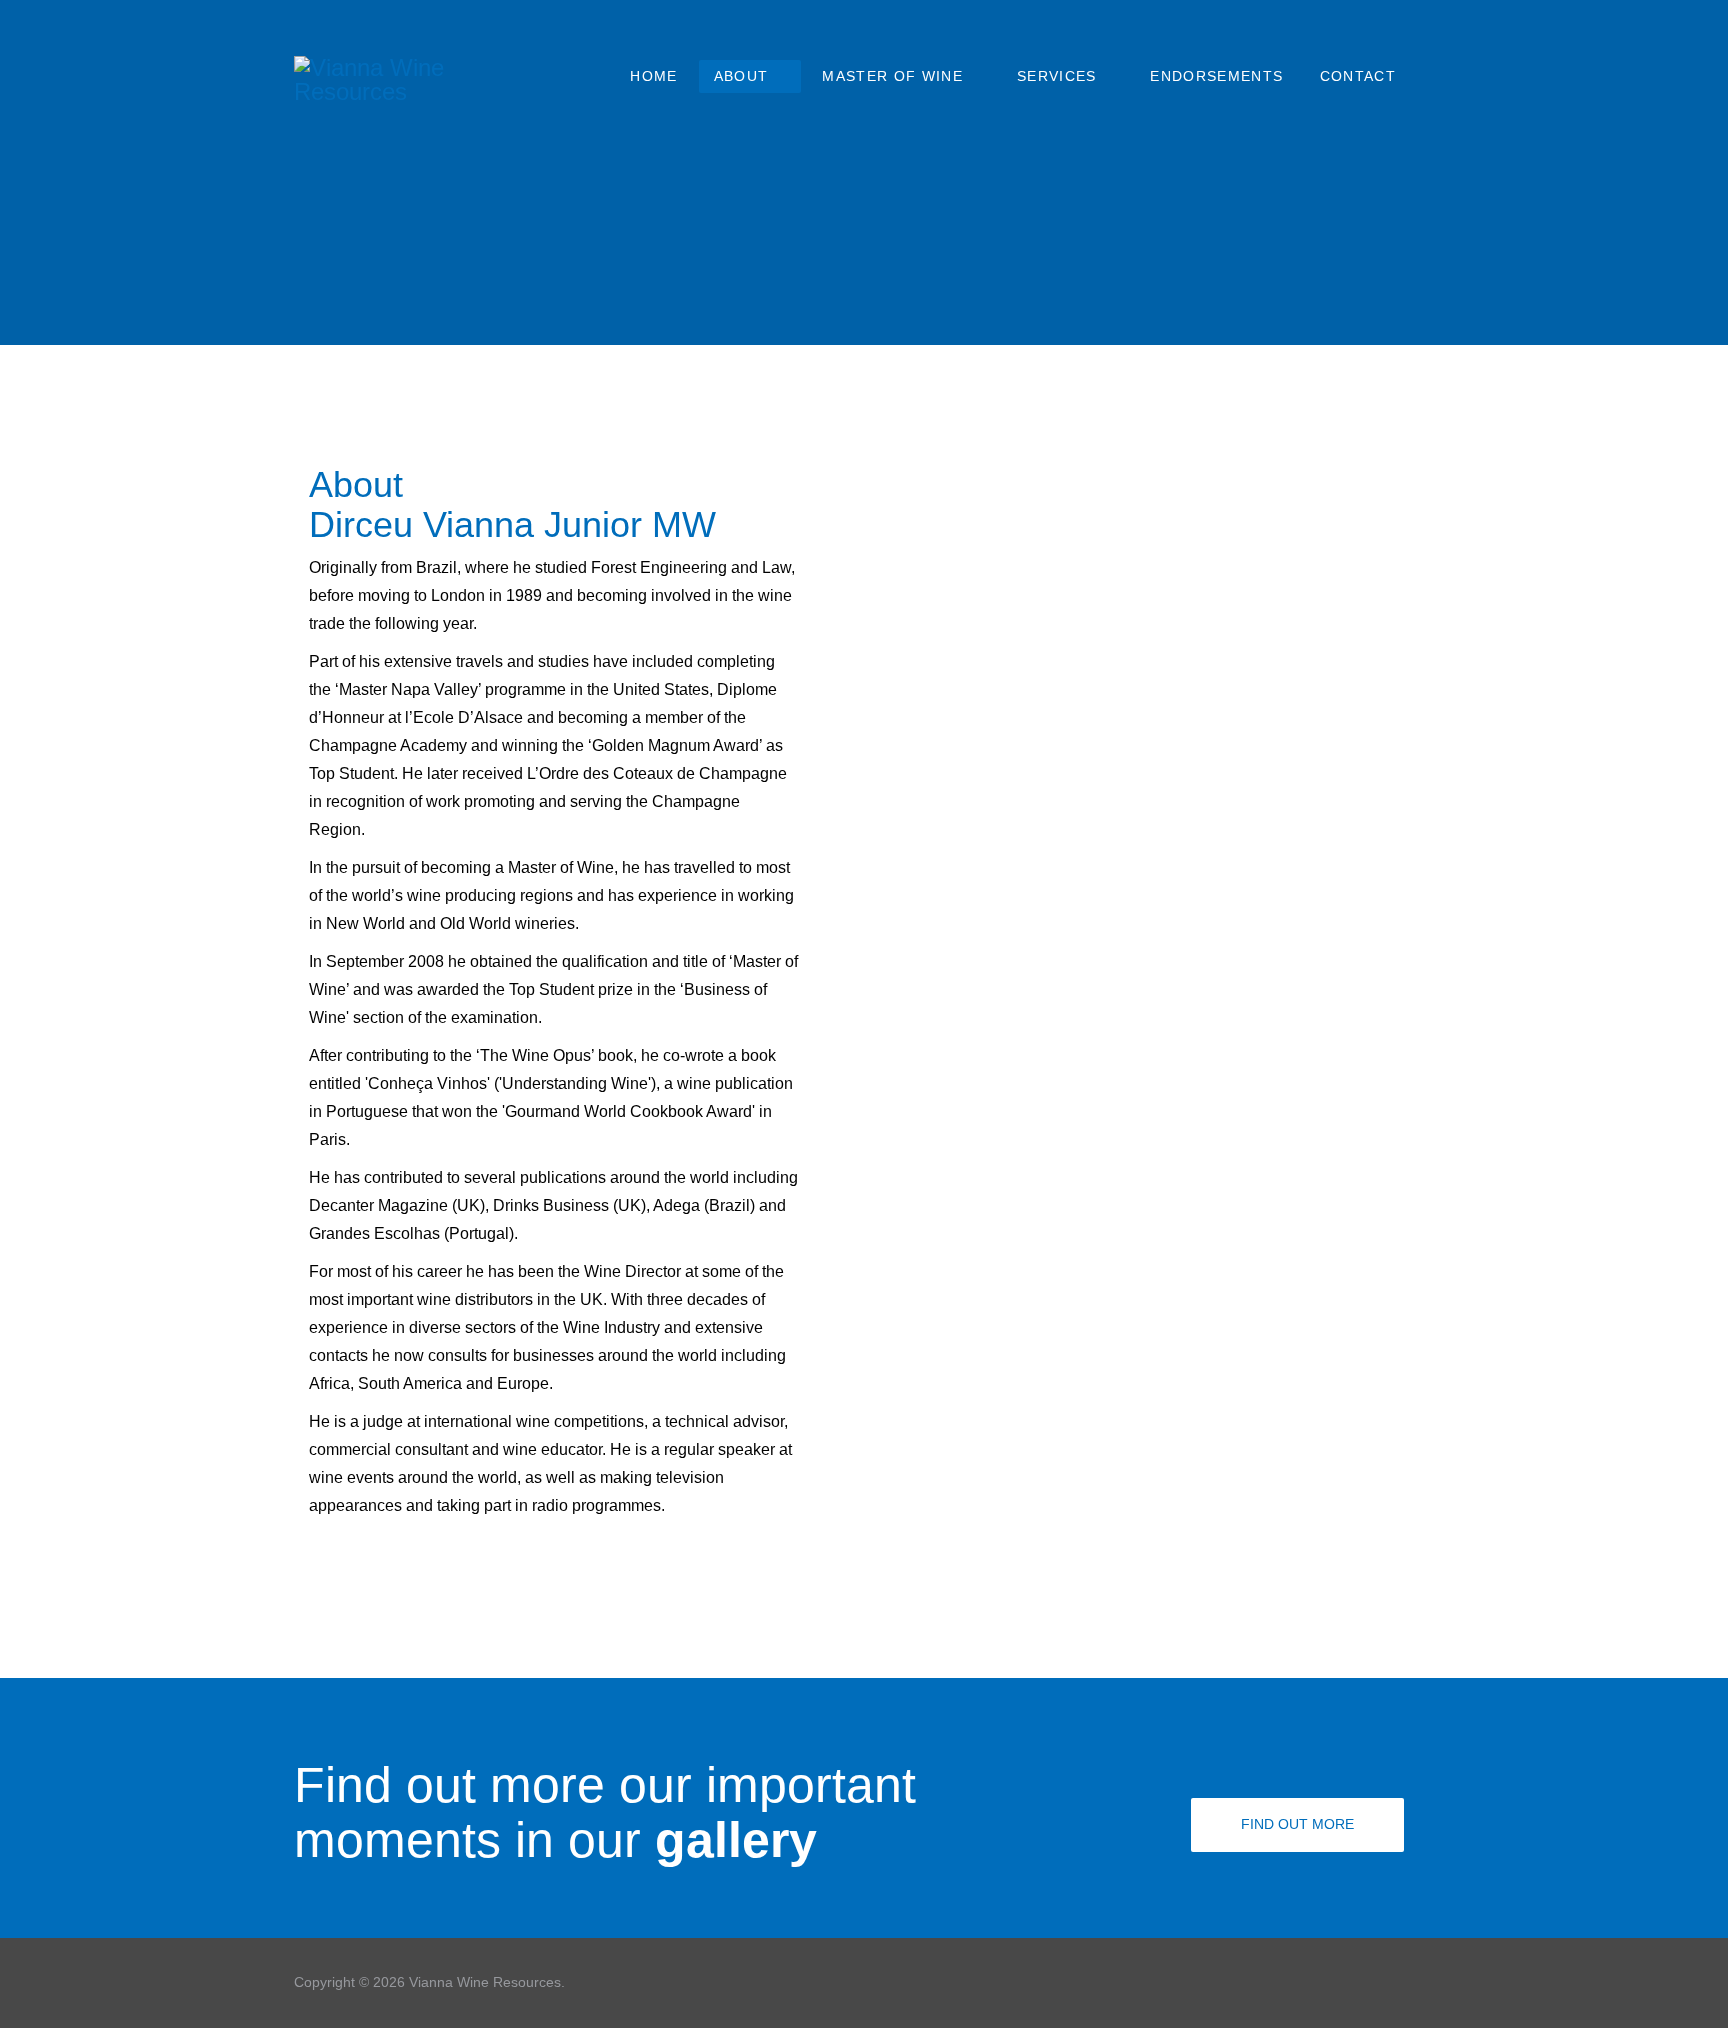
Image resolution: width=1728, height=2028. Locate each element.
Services (1057, 76)
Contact (1358, 76)
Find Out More (1297, 1824)
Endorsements (1216, 76)
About (741, 76)
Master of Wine (892, 76)
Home (653, 76)
